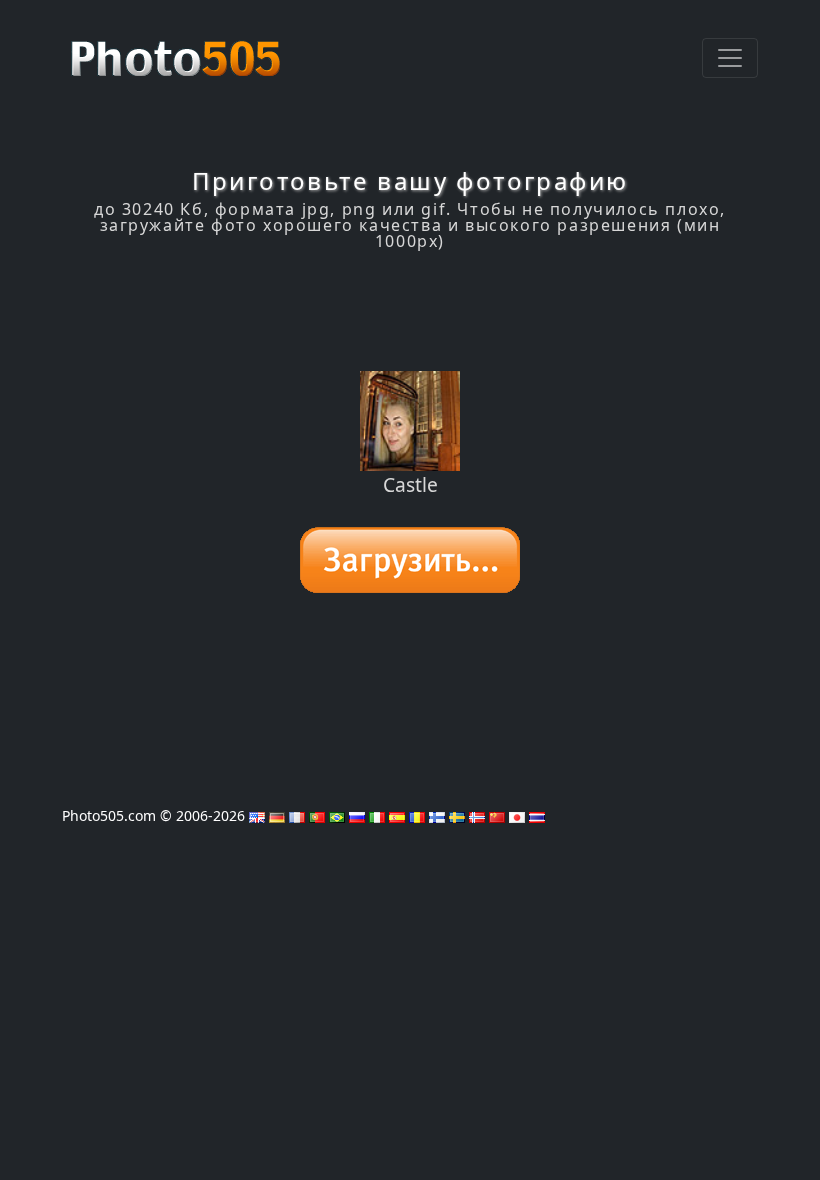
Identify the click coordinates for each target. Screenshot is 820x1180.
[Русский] (357, 815)
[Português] (317, 815)
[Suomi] (437, 815)
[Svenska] (457, 815)
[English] (257, 815)
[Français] (297, 815)
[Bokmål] (477, 815)
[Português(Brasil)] (337, 815)
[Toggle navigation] (730, 58)
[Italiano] (377, 815)
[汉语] (497, 815)
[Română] (417, 815)
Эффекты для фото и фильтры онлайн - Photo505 (178, 48)
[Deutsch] (277, 815)
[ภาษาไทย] (537, 815)
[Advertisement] (410, 311)
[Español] (397, 815)
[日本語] (517, 815)
